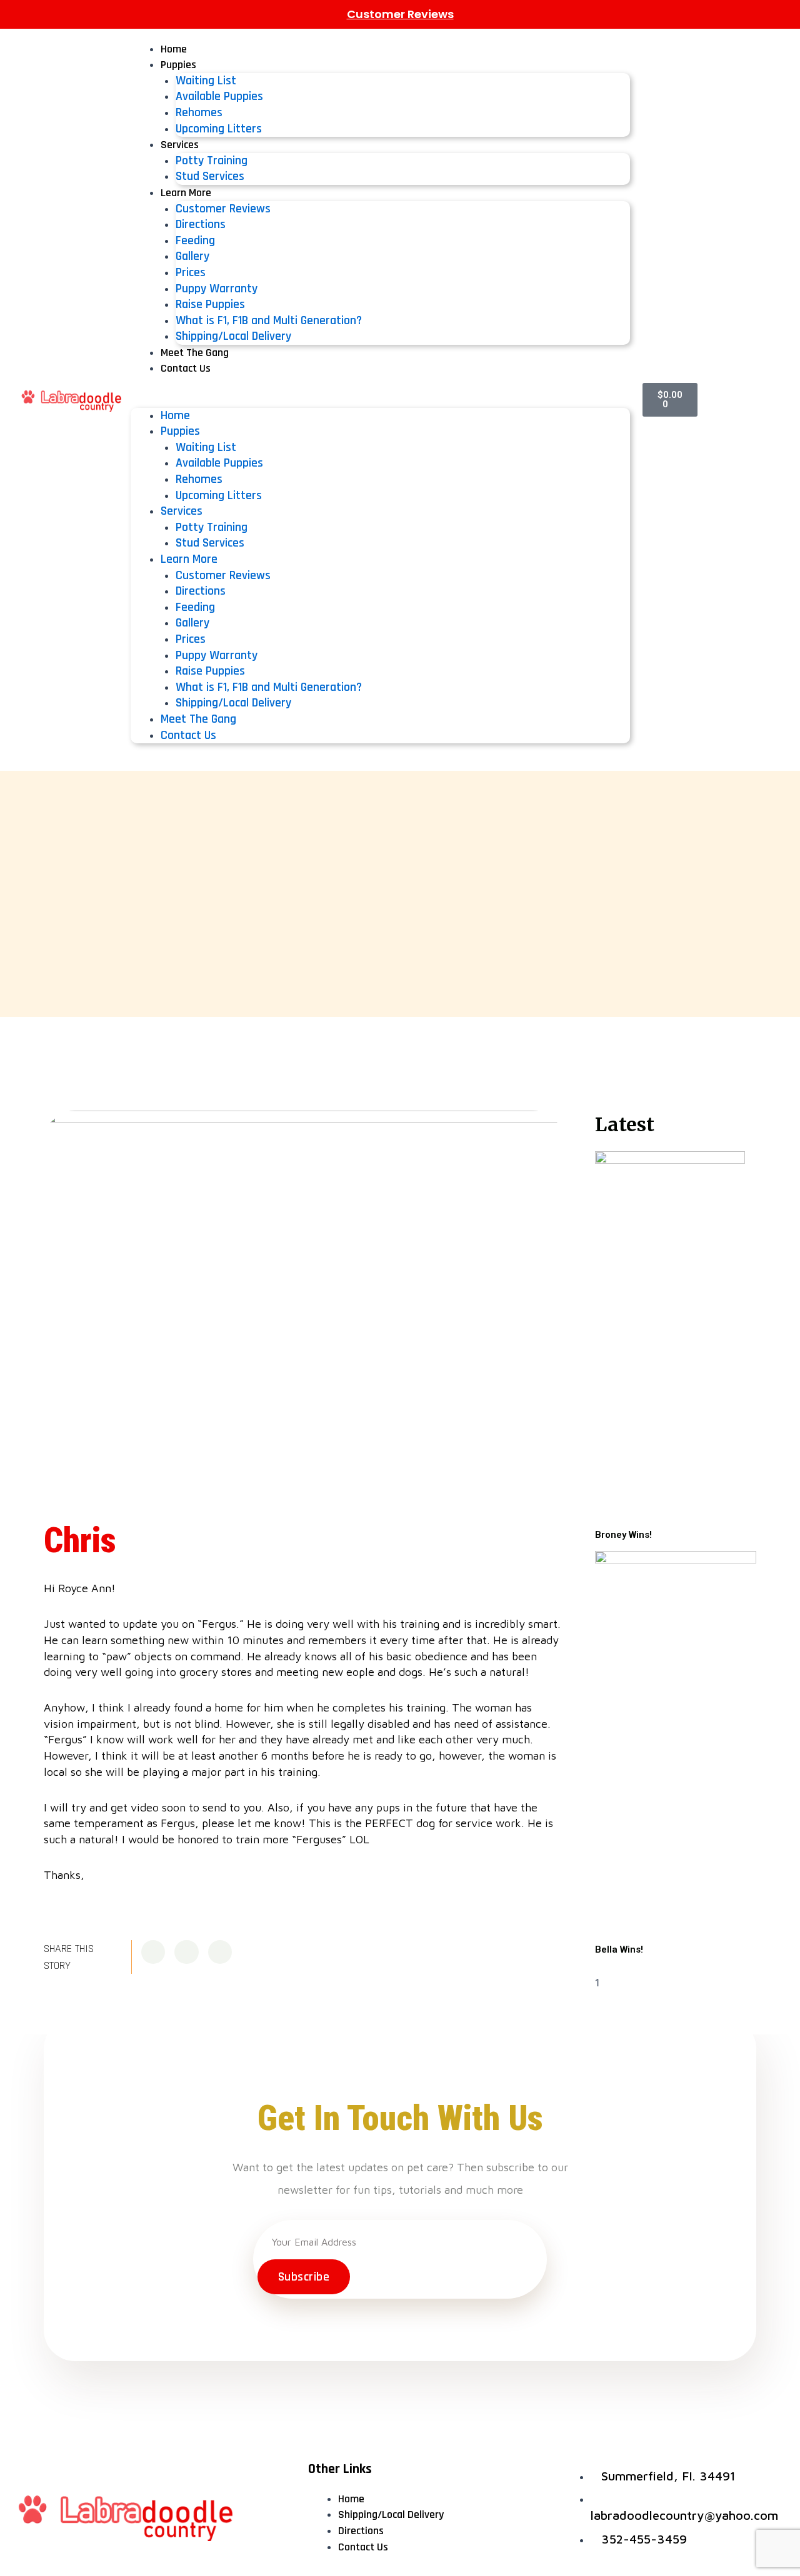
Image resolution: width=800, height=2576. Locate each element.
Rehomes (199, 112)
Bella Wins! (619, 1949)
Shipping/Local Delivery (233, 336)
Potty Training (212, 161)
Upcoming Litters (219, 129)
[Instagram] (771, 400)
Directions (201, 224)
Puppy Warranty (217, 289)
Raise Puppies (210, 304)
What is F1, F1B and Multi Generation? (269, 320)
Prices (191, 272)
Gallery (192, 256)
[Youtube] (739, 400)
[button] (380, 400)
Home (174, 49)
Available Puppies (219, 96)
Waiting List (206, 81)
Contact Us (186, 368)
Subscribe (304, 2277)
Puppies (178, 65)
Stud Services (210, 176)
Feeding (195, 240)
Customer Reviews (400, 14)
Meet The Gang (195, 353)
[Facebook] (708, 400)
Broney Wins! (623, 1535)
